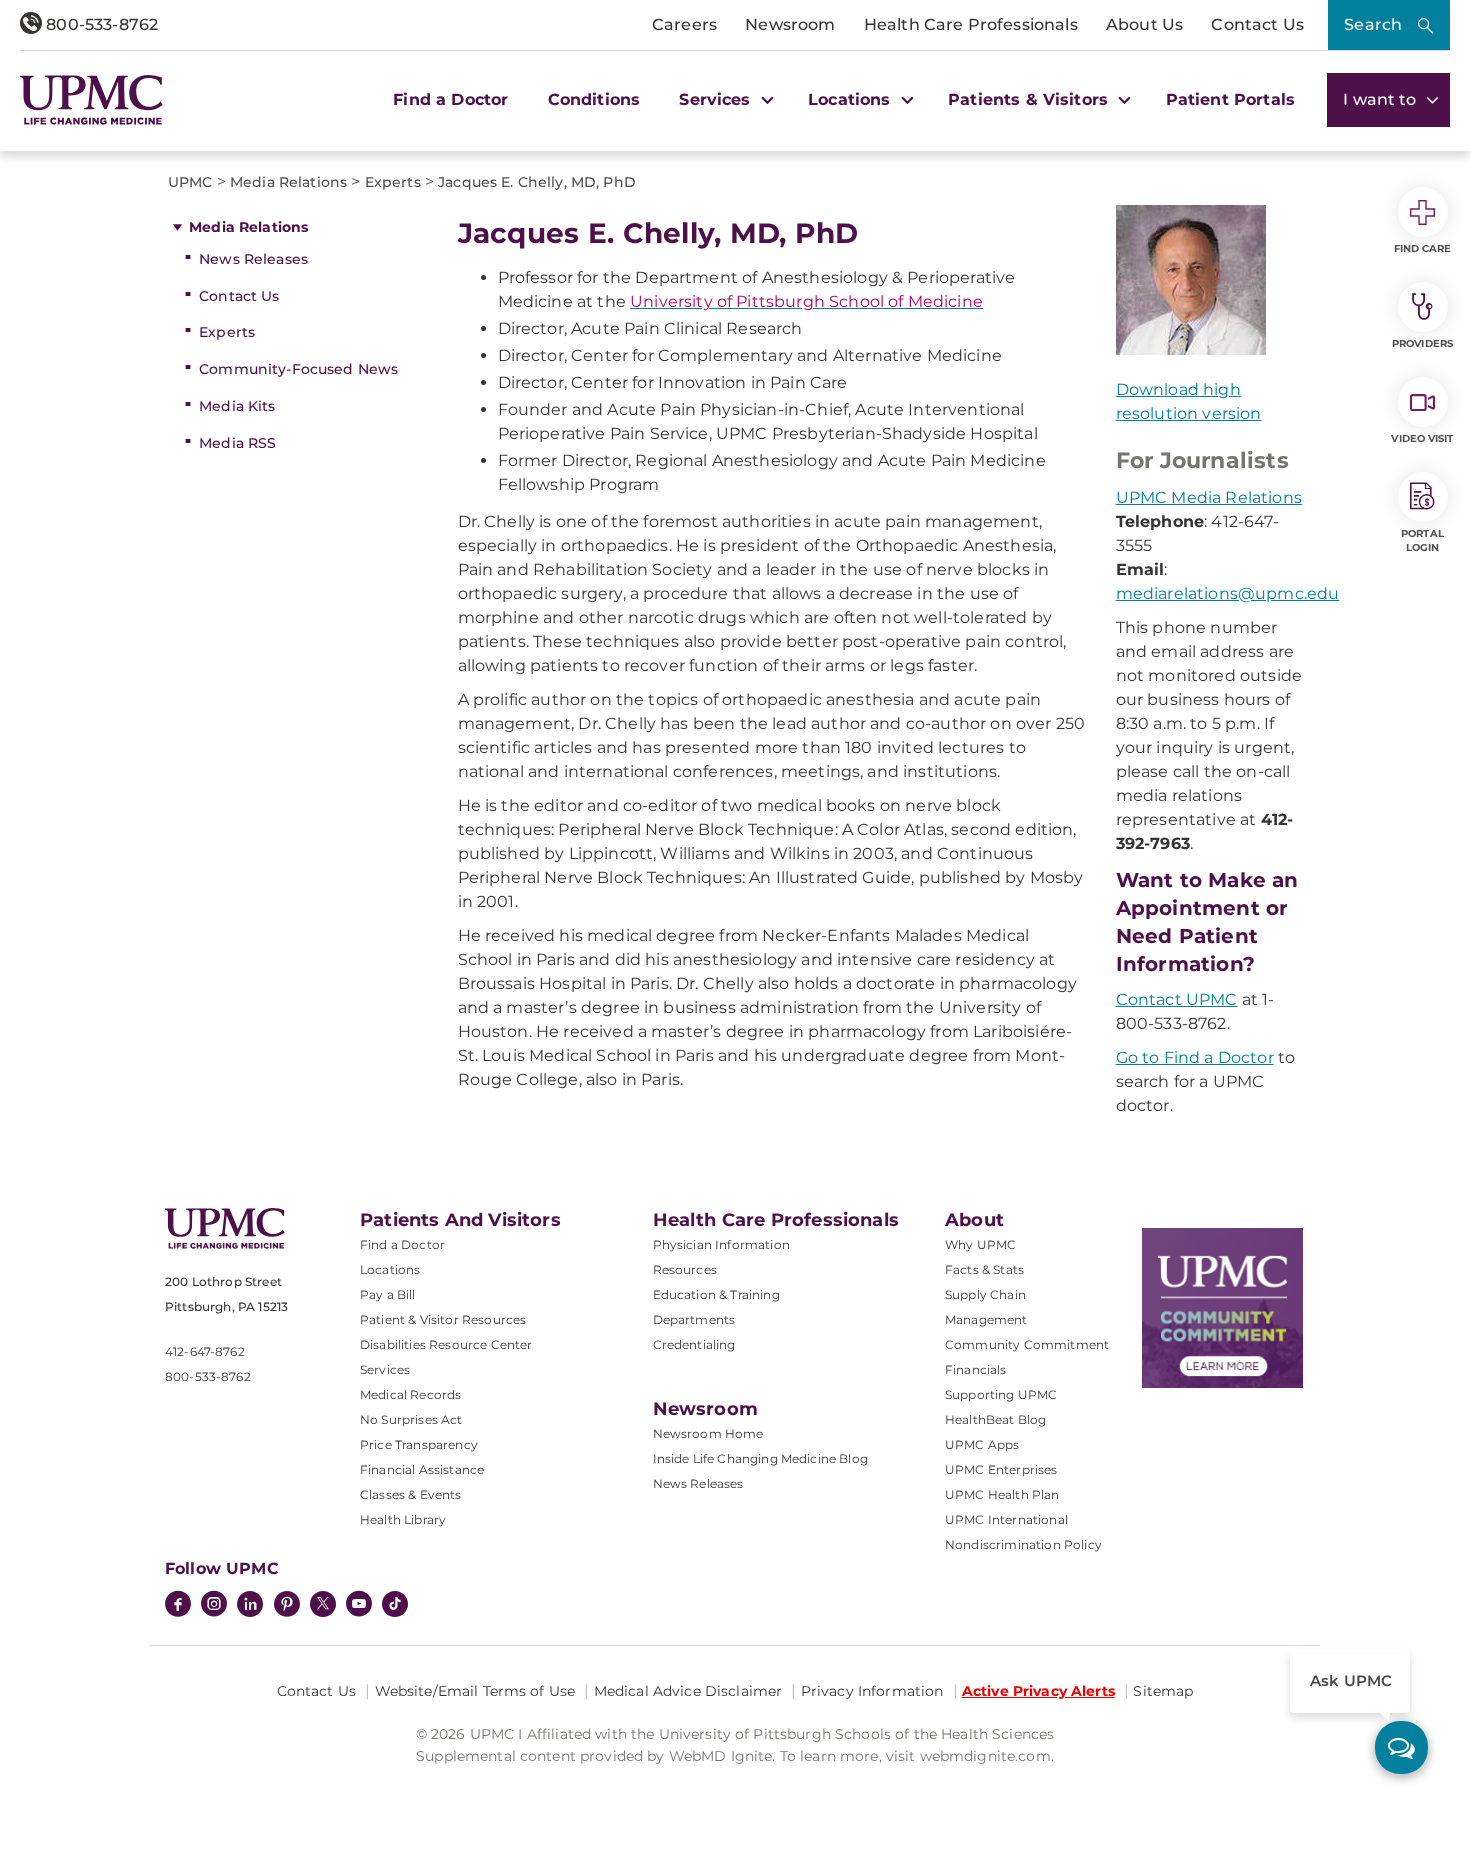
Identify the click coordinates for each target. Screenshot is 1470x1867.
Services (385, 1369)
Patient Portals (1230, 99)
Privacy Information (872, 1691)
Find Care (1423, 248)
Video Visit (1422, 438)
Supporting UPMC (1001, 1394)
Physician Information (721, 1244)
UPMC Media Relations (1209, 497)
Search (1373, 24)
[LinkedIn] (250, 1606)
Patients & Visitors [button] (1030, 99)
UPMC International (1006, 1519)
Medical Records (410, 1394)
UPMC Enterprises (1001, 1469)
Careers (684, 24)
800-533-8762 (100, 24)
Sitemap (1163, 1691)
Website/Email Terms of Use (475, 1691)
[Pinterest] (287, 1606)
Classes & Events (411, 1494)
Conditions (594, 99)
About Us (1144, 24)
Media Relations (248, 227)
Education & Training (716, 1294)
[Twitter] (323, 1604)
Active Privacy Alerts (1038, 1691)
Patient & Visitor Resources (443, 1319)
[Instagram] (214, 1606)
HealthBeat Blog (995, 1419)
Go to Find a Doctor (1195, 1057)
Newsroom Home (708, 1433)
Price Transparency (419, 1444)
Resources (685, 1269)
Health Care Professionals (971, 24)
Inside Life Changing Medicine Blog (760, 1458)
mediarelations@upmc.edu (1228, 593)
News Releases (253, 259)
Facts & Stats (984, 1269)
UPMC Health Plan (1002, 1494)
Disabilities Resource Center (446, 1344)
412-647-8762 (205, 1351)
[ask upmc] (1401, 1747)
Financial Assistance (422, 1469)
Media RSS (237, 443)
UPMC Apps (982, 1444)
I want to (1382, 99)
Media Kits (237, 406)
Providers (1422, 343)
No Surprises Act (411, 1419)
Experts (227, 332)
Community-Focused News (298, 369)
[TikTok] (395, 1604)
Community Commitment (1027, 1344)
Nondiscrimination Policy (1023, 1544)
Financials (976, 1369)
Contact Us (1257, 24)
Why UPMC (980, 1244)
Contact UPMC (1177, 999)
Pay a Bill (388, 1294)
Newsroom (790, 24)
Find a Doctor (450, 99)
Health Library (403, 1519)
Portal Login (1422, 540)
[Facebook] (178, 1606)
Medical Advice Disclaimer (688, 1691)
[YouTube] (359, 1606)
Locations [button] (852, 99)
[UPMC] (91, 99)
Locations (390, 1269)
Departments (694, 1319)
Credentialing (694, 1344)
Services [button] (717, 99)
